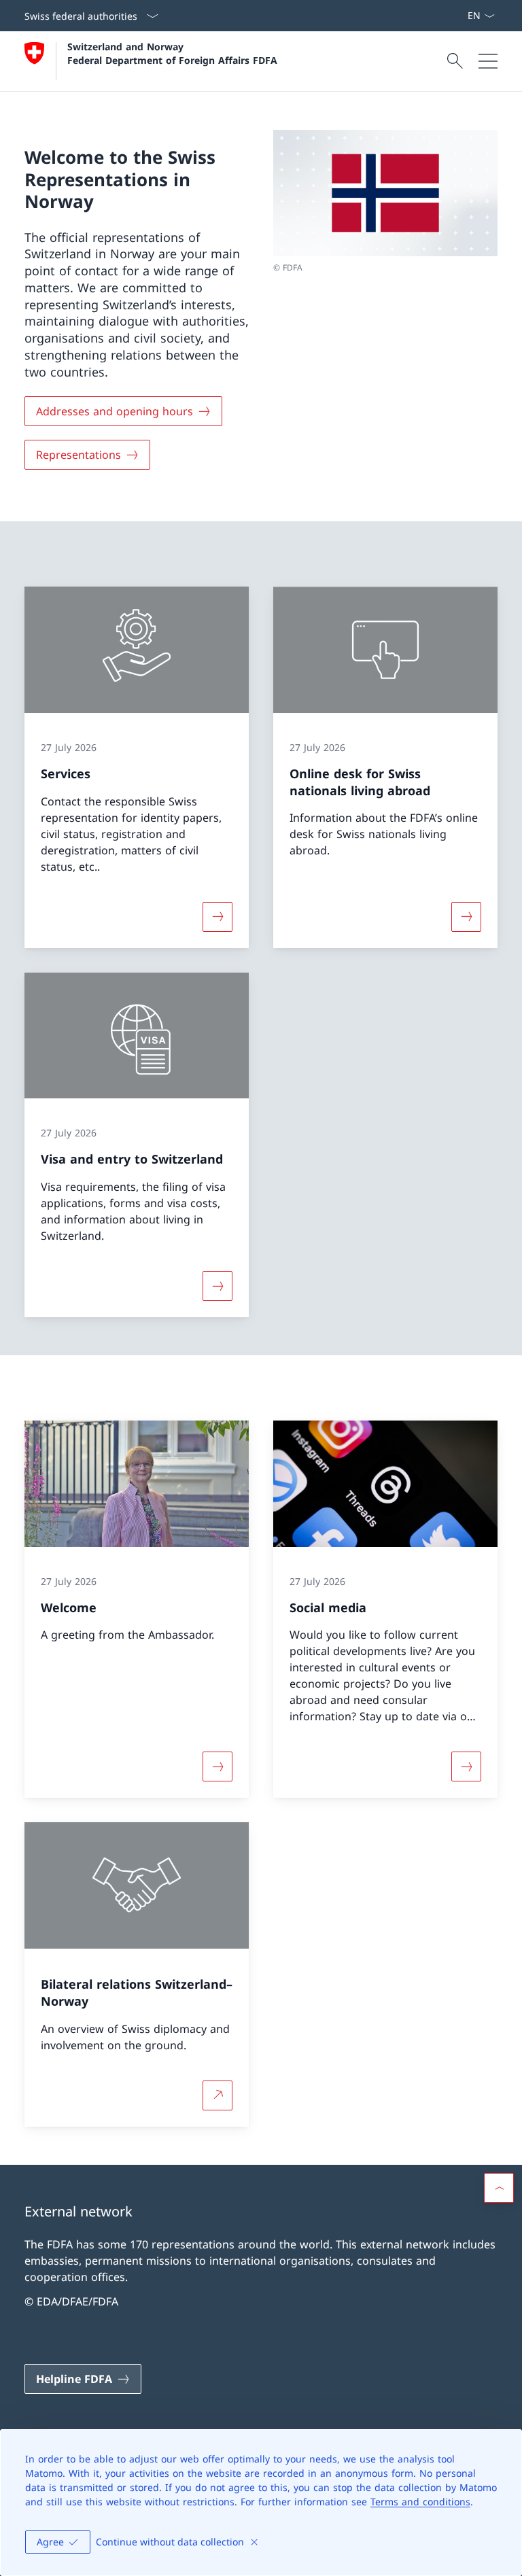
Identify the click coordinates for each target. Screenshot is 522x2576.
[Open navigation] (488, 61)
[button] (499, 2188)
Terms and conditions (420, 2502)
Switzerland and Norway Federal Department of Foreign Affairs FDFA (172, 53)
